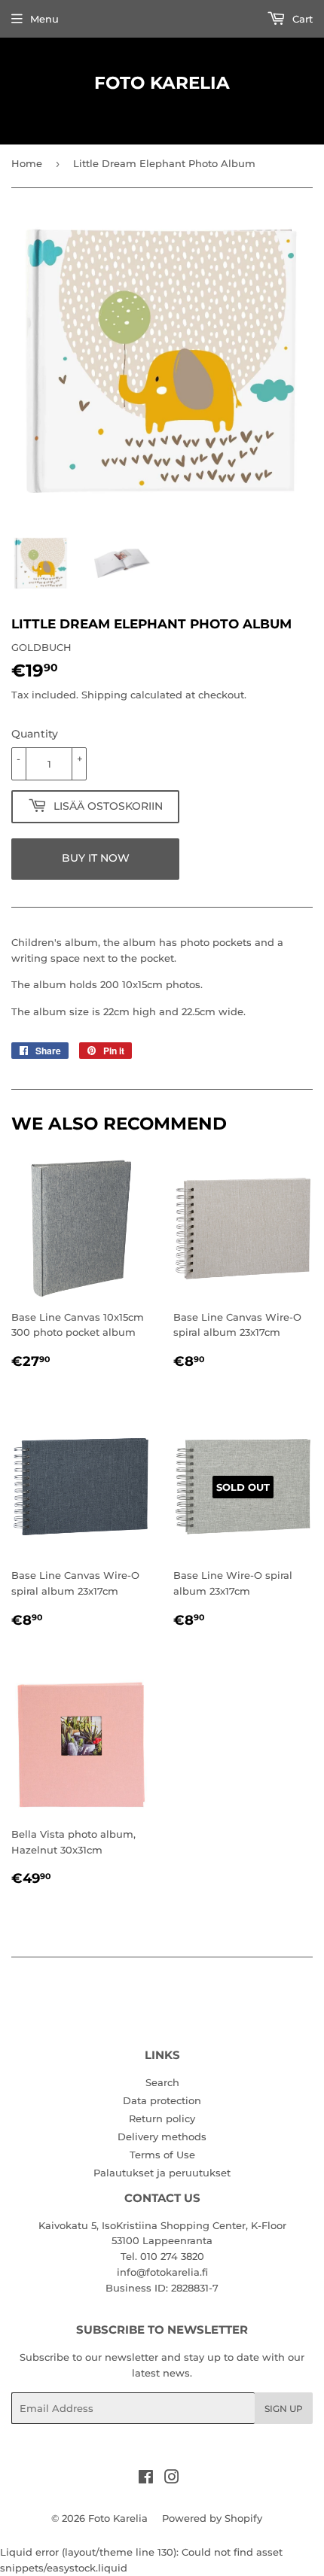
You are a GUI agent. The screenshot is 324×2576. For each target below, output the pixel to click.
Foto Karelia (162, 83)
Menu (44, 19)
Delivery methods (162, 2137)
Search (162, 2082)
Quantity (35, 734)
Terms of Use (162, 2155)
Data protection (162, 2100)
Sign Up (284, 2409)
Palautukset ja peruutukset (162, 2173)
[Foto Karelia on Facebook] (146, 2479)
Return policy (162, 2118)
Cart (301, 19)
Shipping (104, 695)
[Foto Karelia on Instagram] (172, 2479)
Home (27, 163)
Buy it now (96, 858)
